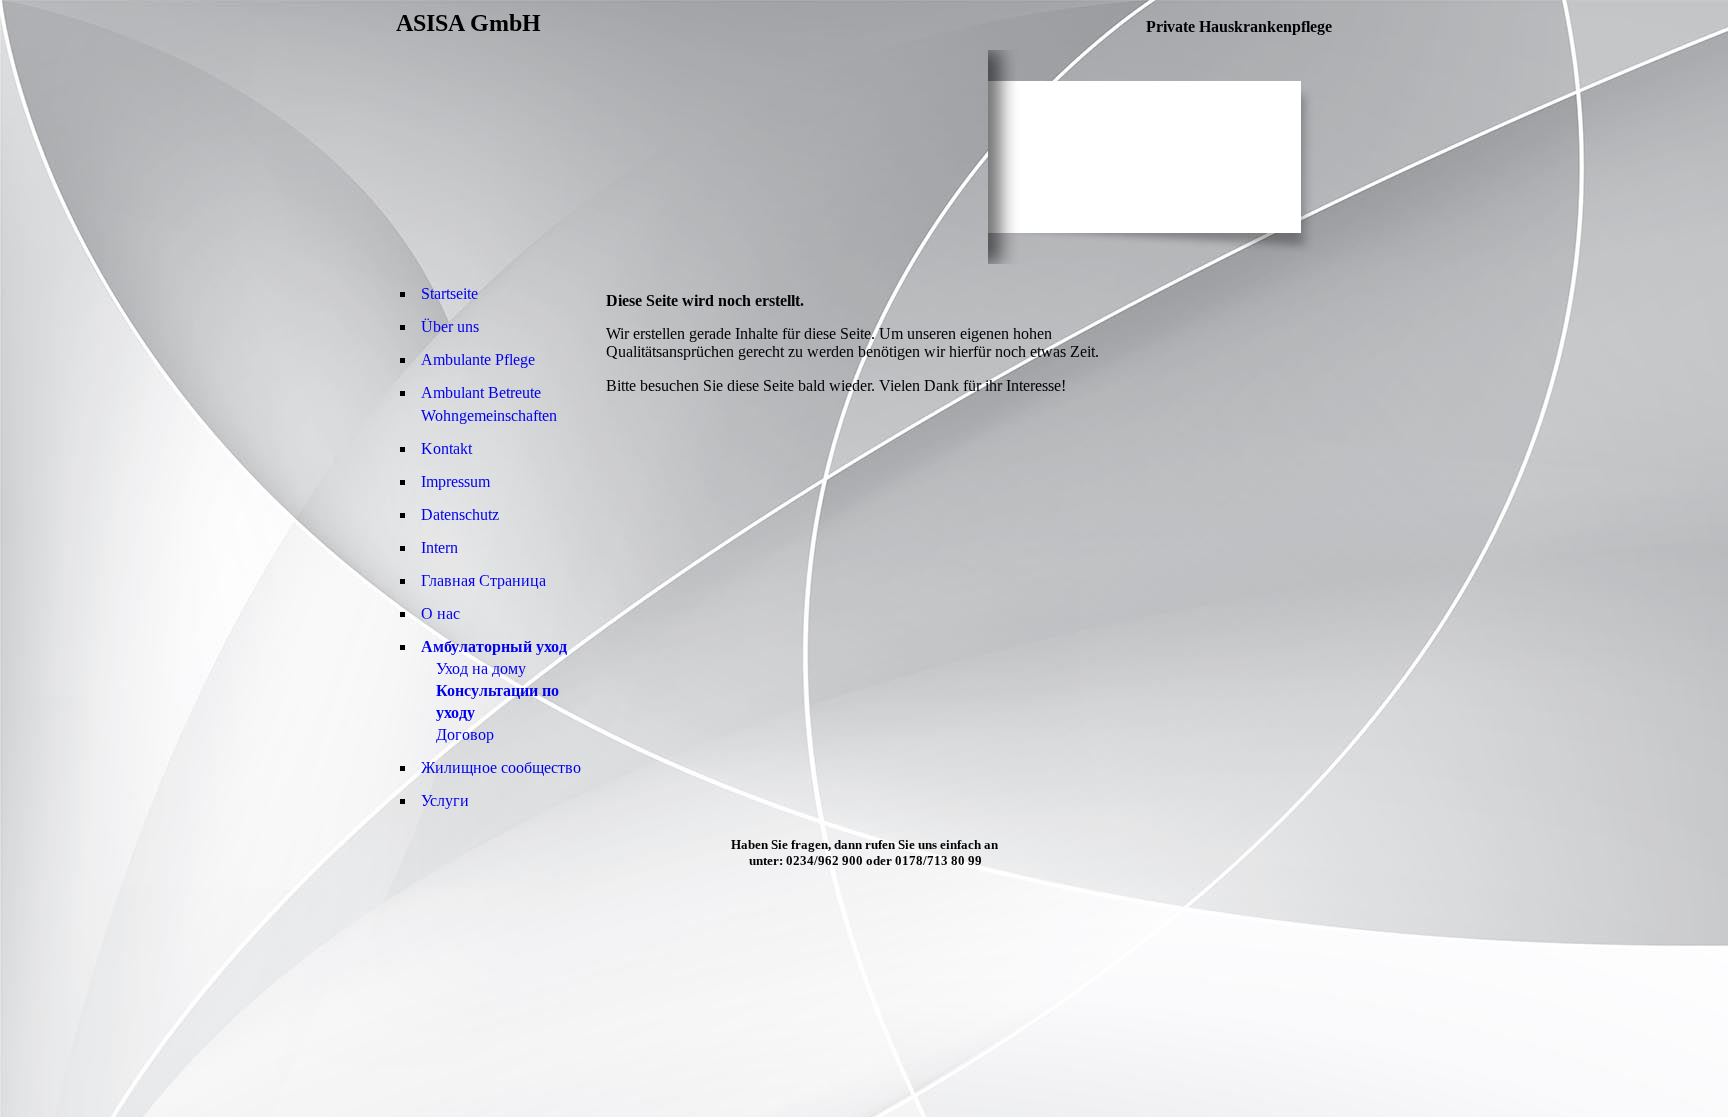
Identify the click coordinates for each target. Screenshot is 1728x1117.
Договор (465, 734)
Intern (439, 547)
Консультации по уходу (497, 701)
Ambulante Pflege (478, 359)
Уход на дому (481, 668)
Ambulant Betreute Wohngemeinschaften (489, 404)
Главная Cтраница (483, 580)
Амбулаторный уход (494, 646)
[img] (692, 157)
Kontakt (446, 448)
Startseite (449, 293)
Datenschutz (460, 514)
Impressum (455, 481)
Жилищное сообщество (501, 767)
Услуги (445, 800)
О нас (440, 613)
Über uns (450, 326)
